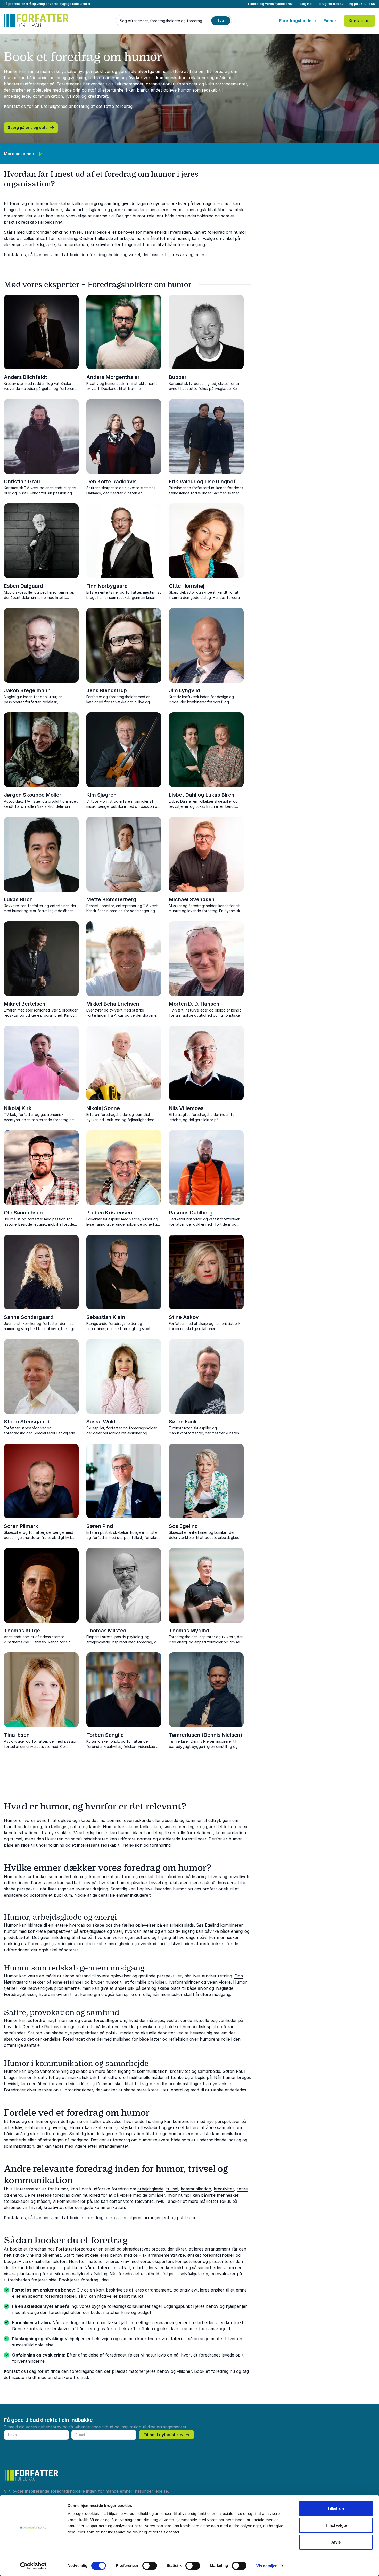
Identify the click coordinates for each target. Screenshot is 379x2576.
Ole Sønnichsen (23, 1213)
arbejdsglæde (150, 2189)
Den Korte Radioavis (112, 482)
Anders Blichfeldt (26, 377)
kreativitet (224, 2189)
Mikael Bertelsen (25, 1004)
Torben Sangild (105, 1735)
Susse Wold (101, 1422)
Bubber (178, 377)
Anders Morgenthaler (113, 377)
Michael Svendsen (192, 899)
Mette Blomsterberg (111, 899)
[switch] (150, 2566)
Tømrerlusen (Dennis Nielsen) (205, 1735)
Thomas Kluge (22, 1631)
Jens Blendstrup (107, 690)
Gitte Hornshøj (187, 586)
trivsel (172, 2189)
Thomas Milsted (106, 1631)
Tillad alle (336, 2508)
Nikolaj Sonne (103, 1108)
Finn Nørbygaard (107, 586)
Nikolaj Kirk (18, 1108)
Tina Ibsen (17, 1735)
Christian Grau (22, 482)
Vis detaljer (266, 2566)
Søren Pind (100, 1526)
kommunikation (196, 2189)
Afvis (336, 2542)
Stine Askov (184, 1317)
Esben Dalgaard (23, 586)
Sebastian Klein (106, 1317)
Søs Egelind (183, 1526)
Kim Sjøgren (101, 795)
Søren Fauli (183, 1422)
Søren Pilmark (21, 1526)
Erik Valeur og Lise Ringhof (202, 482)
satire (242, 2189)
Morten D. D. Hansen (194, 1004)
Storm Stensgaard (27, 1422)
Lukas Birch (18, 899)
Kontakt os (360, 21)
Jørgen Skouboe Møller (33, 795)
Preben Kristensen (109, 1213)
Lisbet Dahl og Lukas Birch (202, 795)
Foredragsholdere (298, 21)
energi (16, 2195)
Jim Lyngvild (184, 690)
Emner (330, 21)
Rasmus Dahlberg (191, 1213)
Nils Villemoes (186, 1108)
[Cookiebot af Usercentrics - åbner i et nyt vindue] (33, 2566)
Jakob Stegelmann (27, 690)
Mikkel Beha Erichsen (113, 1004)
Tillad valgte (336, 2525)
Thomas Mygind (189, 1631)
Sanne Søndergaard (29, 1317)
